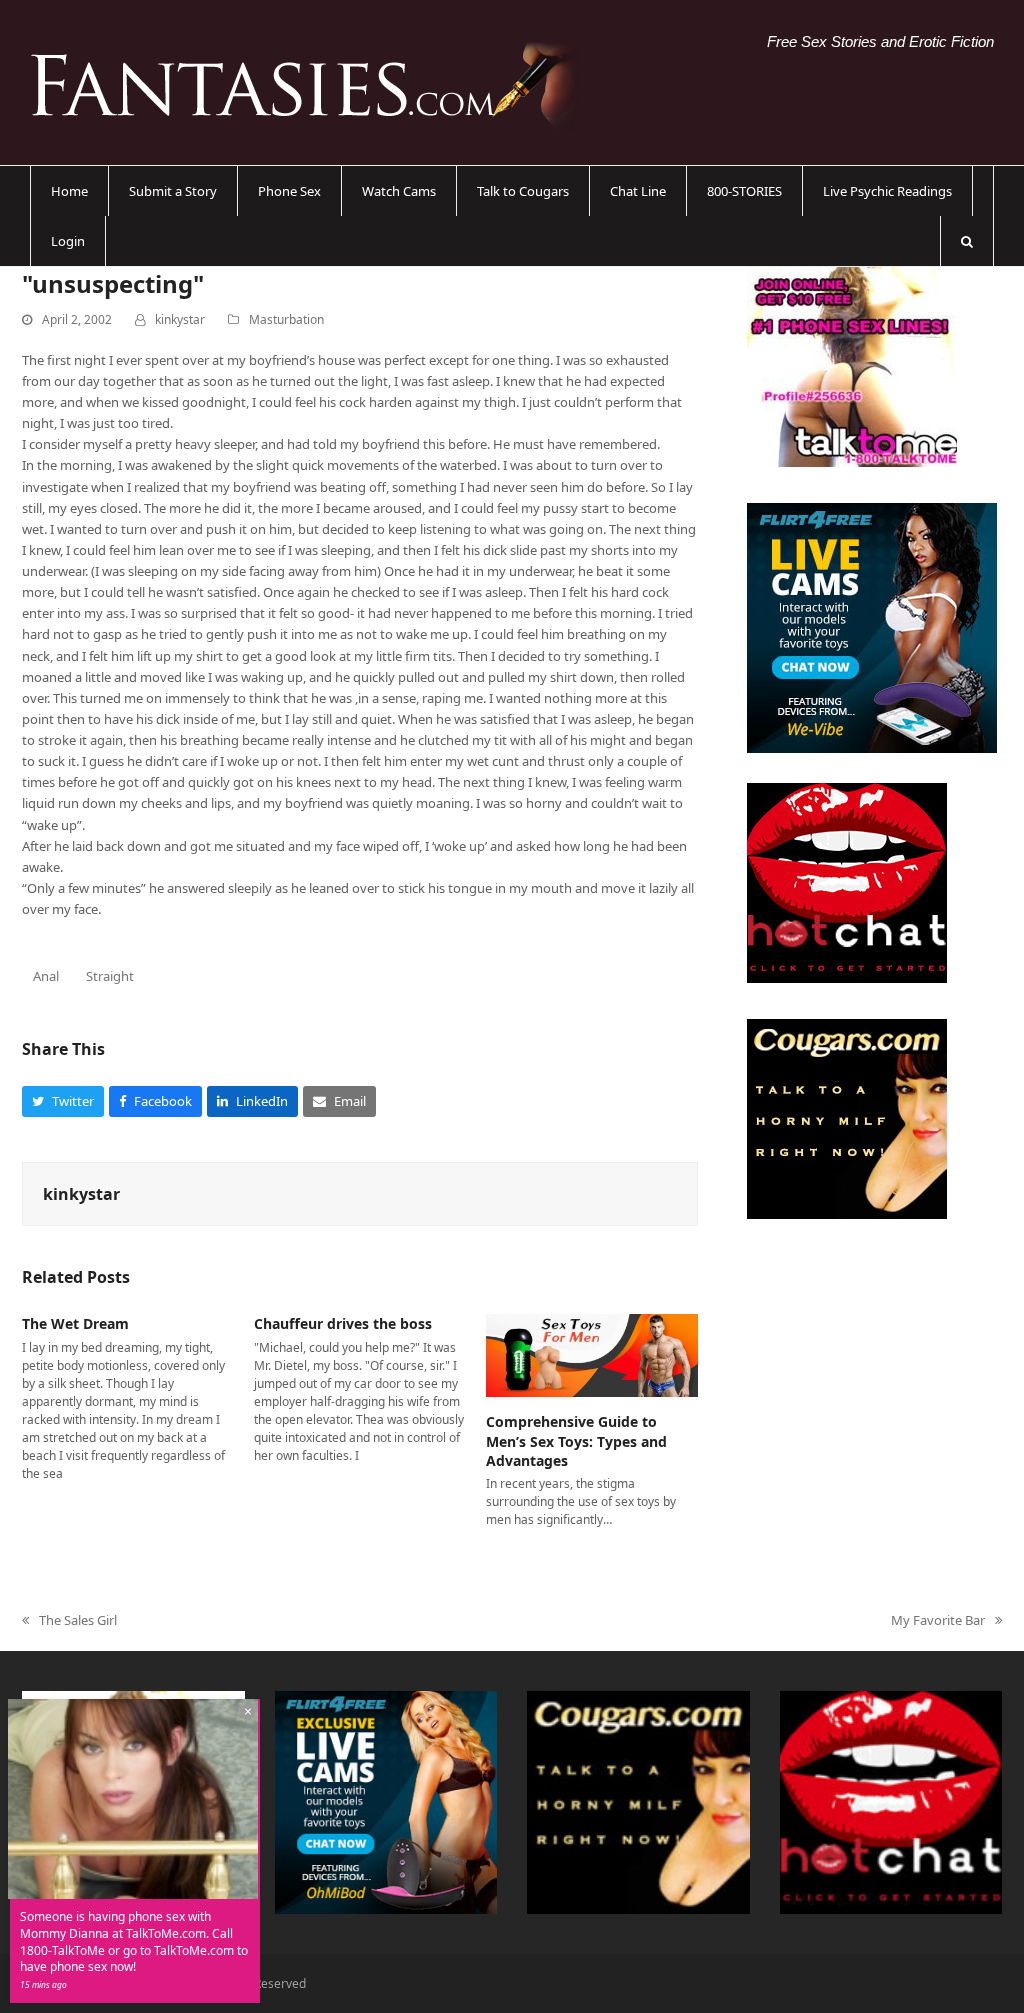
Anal (46, 976)
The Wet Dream (75, 1323)
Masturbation (286, 319)
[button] (967, 241)
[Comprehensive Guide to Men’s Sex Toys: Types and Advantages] (592, 1354)
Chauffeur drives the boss (343, 1323)
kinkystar (180, 319)
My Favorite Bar (938, 1621)
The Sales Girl (69, 1621)
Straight (110, 976)
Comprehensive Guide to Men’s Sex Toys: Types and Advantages (576, 1441)
